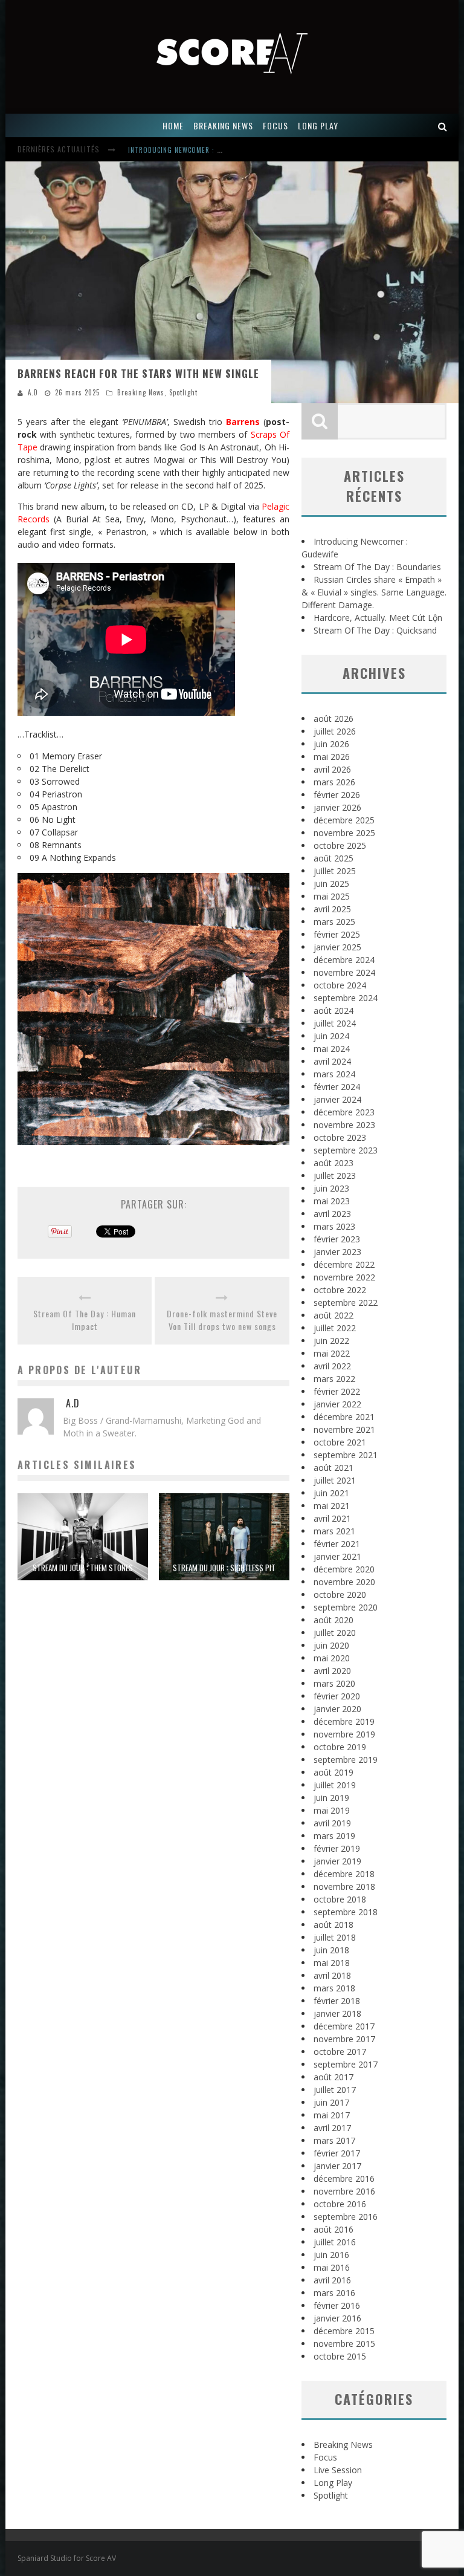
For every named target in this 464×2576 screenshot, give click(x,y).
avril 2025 (332, 909)
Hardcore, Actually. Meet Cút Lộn (378, 618)
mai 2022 (332, 1353)
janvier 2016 (337, 2318)
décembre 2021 (344, 1417)
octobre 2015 (340, 2356)
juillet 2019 (335, 1785)
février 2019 (337, 1848)
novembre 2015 (344, 2344)
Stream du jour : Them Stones (83, 1568)
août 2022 (333, 1315)
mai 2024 (332, 1049)
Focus (325, 2457)
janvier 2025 (337, 947)
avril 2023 (332, 1214)
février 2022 (337, 1391)
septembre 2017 (346, 2064)
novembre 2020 (344, 1582)
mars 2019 (334, 1836)
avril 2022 (332, 1366)
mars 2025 (334, 922)
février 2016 (337, 2305)
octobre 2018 (340, 1899)
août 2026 (333, 719)
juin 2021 (331, 1493)
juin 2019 (331, 1798)
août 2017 (333, 2077)
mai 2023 (332, 1201)
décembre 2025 (344, 820)
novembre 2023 (344, 1125)
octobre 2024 (340, 985)
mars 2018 (334, 1988)
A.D (33, 392)
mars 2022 (334, 1379)
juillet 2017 (335, 2090)
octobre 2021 (340, 1442)
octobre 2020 (340, 1595)
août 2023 (333, 1163)
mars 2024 (334, 1074)
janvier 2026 (337, 807)
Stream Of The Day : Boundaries (184, 151)
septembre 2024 (346, 998)
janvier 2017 (337, 2166)
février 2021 (337, 1544)
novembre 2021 (344, 1429)
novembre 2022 (344, 1277)
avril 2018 (332, 1975)
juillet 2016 (335, 2242)
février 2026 (337, 795)
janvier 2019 (337, 1861)
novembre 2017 (344, 2039)
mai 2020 (332, 1658)
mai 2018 (332, 1963)
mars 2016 (334, 2293)
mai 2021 (332, 1506)
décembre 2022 (344, 1264)
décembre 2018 (344, 1874)
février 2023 (337, 1239)
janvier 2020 (337, 1709)
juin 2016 (331, 2255)
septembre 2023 (346, 1150)
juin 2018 (331, 1950)
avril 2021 (332, 1518)
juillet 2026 (335, 731)
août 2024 (333, 1011)
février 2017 (337, 2153)
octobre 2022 (340, 1290)
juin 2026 (331, 744)
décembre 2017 (344, 2026)
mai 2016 (332, 2267)
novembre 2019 (344, 1734)
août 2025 (333, 858)
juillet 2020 (335, 1633)
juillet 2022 (335, 1328)
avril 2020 (332, 1671)
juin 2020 (331, 1645)
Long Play (333, 2483)
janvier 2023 (337, 1252)
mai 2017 (332, 2115)
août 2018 (333, 1925)
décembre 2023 (344, 1112)
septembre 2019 (346, 1760)
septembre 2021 (346, 1455)
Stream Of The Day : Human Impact (85, 1320)
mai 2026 (332, 757)
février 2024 (337, 1087)
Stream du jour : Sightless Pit (224, 1568)
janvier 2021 (337, 1556)
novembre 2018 (344, 1887)
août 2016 (333, 2229)
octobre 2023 (340, 1137)
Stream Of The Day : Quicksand (375, 630)
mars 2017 (334, 2140)
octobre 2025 (340, 845)
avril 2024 (332, 1061)
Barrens (243, 422)
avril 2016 (332, 2280)
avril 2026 (332, 769)
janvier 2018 (337, 2013)
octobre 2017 (340, 2052)
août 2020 (333, 1620)
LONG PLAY (318, 125)
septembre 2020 (346, 1607)
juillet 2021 (335, 1480)
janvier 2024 (337, 1099)
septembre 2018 (346, 1912)
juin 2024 (331, 1036)
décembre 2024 (344, 960)
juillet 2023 (335, 1176)
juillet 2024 (335, 1023)
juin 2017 (331, 2102)
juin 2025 (331, 884)
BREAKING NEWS (223, 125)
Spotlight (183, 392)
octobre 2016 (340, 2204)
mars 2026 (334, 782)
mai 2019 (332, 1810)
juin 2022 (331, 1341)
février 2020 (337, 1696)
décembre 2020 (344, 1569)
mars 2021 (334, 1531)
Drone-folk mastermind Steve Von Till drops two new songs (222, 1320)
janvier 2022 (337, 1404)
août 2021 (333, 1468)
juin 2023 (331, 1188)
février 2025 (337, 934)
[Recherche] (443, 125)
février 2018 (337, 2001)
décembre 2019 (344, 1721)
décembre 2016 (344, 2179)
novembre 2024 (344, 972)
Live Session (338, 2470)
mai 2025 (332, 896)
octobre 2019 (340, 1747)
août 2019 (333, 1772)
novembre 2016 (344, 2191)
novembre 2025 (344, 833)
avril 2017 (332, 2128)
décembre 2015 (344, 2331)
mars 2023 (334, 1226)
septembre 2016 (346, 2217)
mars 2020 (334, 1683)
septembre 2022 (346, 1303)
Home (173, 125)
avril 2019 (332, 1823)
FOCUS (275, 125)
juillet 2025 (335, 871)
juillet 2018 (335, 1937)
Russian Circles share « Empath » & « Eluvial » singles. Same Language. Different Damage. (374, 592)
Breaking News (141, 392)
